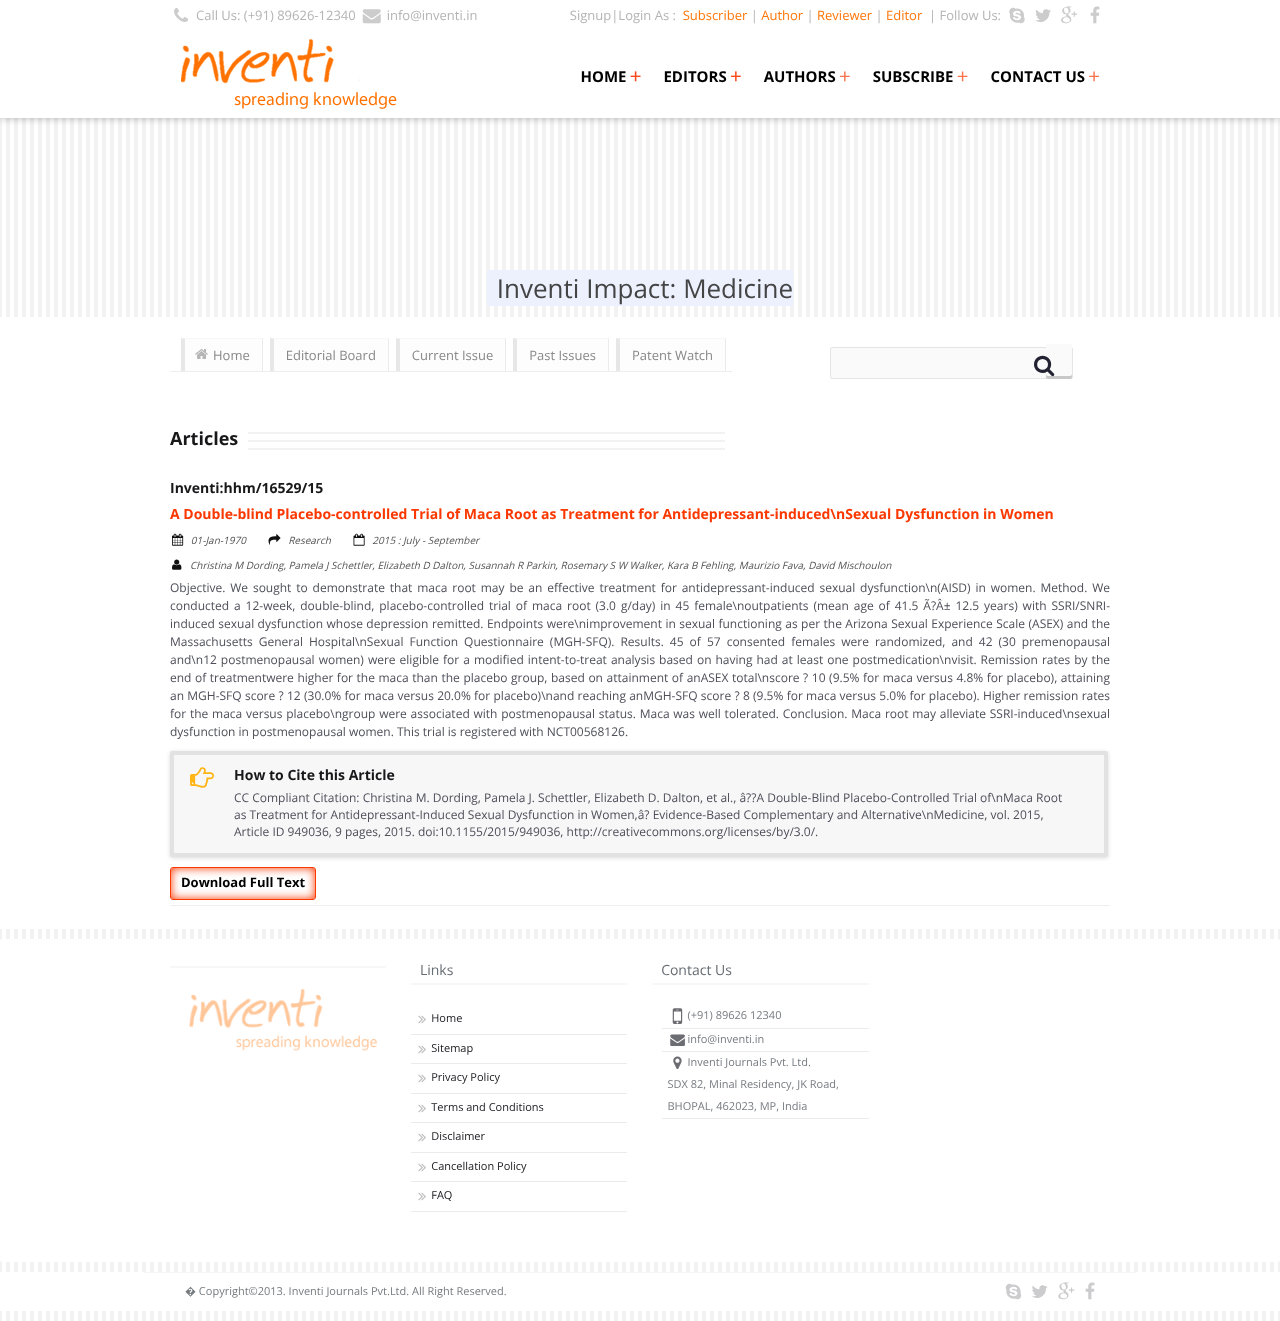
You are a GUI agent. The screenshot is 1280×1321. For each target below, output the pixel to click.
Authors (807, 77)
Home (610, 77)
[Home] (280, 1050)
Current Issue (452, 355)
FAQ (441, 1195)
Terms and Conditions (487, 1107)
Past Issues (562, 355)
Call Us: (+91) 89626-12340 (276, 15)
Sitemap (452, 1048)
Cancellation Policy (478, 1166)
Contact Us (1045, 77)
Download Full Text (243, 882)
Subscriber (711, 15)
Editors (702, 77)
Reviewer (844, 15)
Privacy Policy (465, 1077)
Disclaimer (458, 1136)
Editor (904, 15)
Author (782, 15)
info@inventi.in (432, 15)
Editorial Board (331, 355)
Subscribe (921, 77)
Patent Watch (672, 355)
